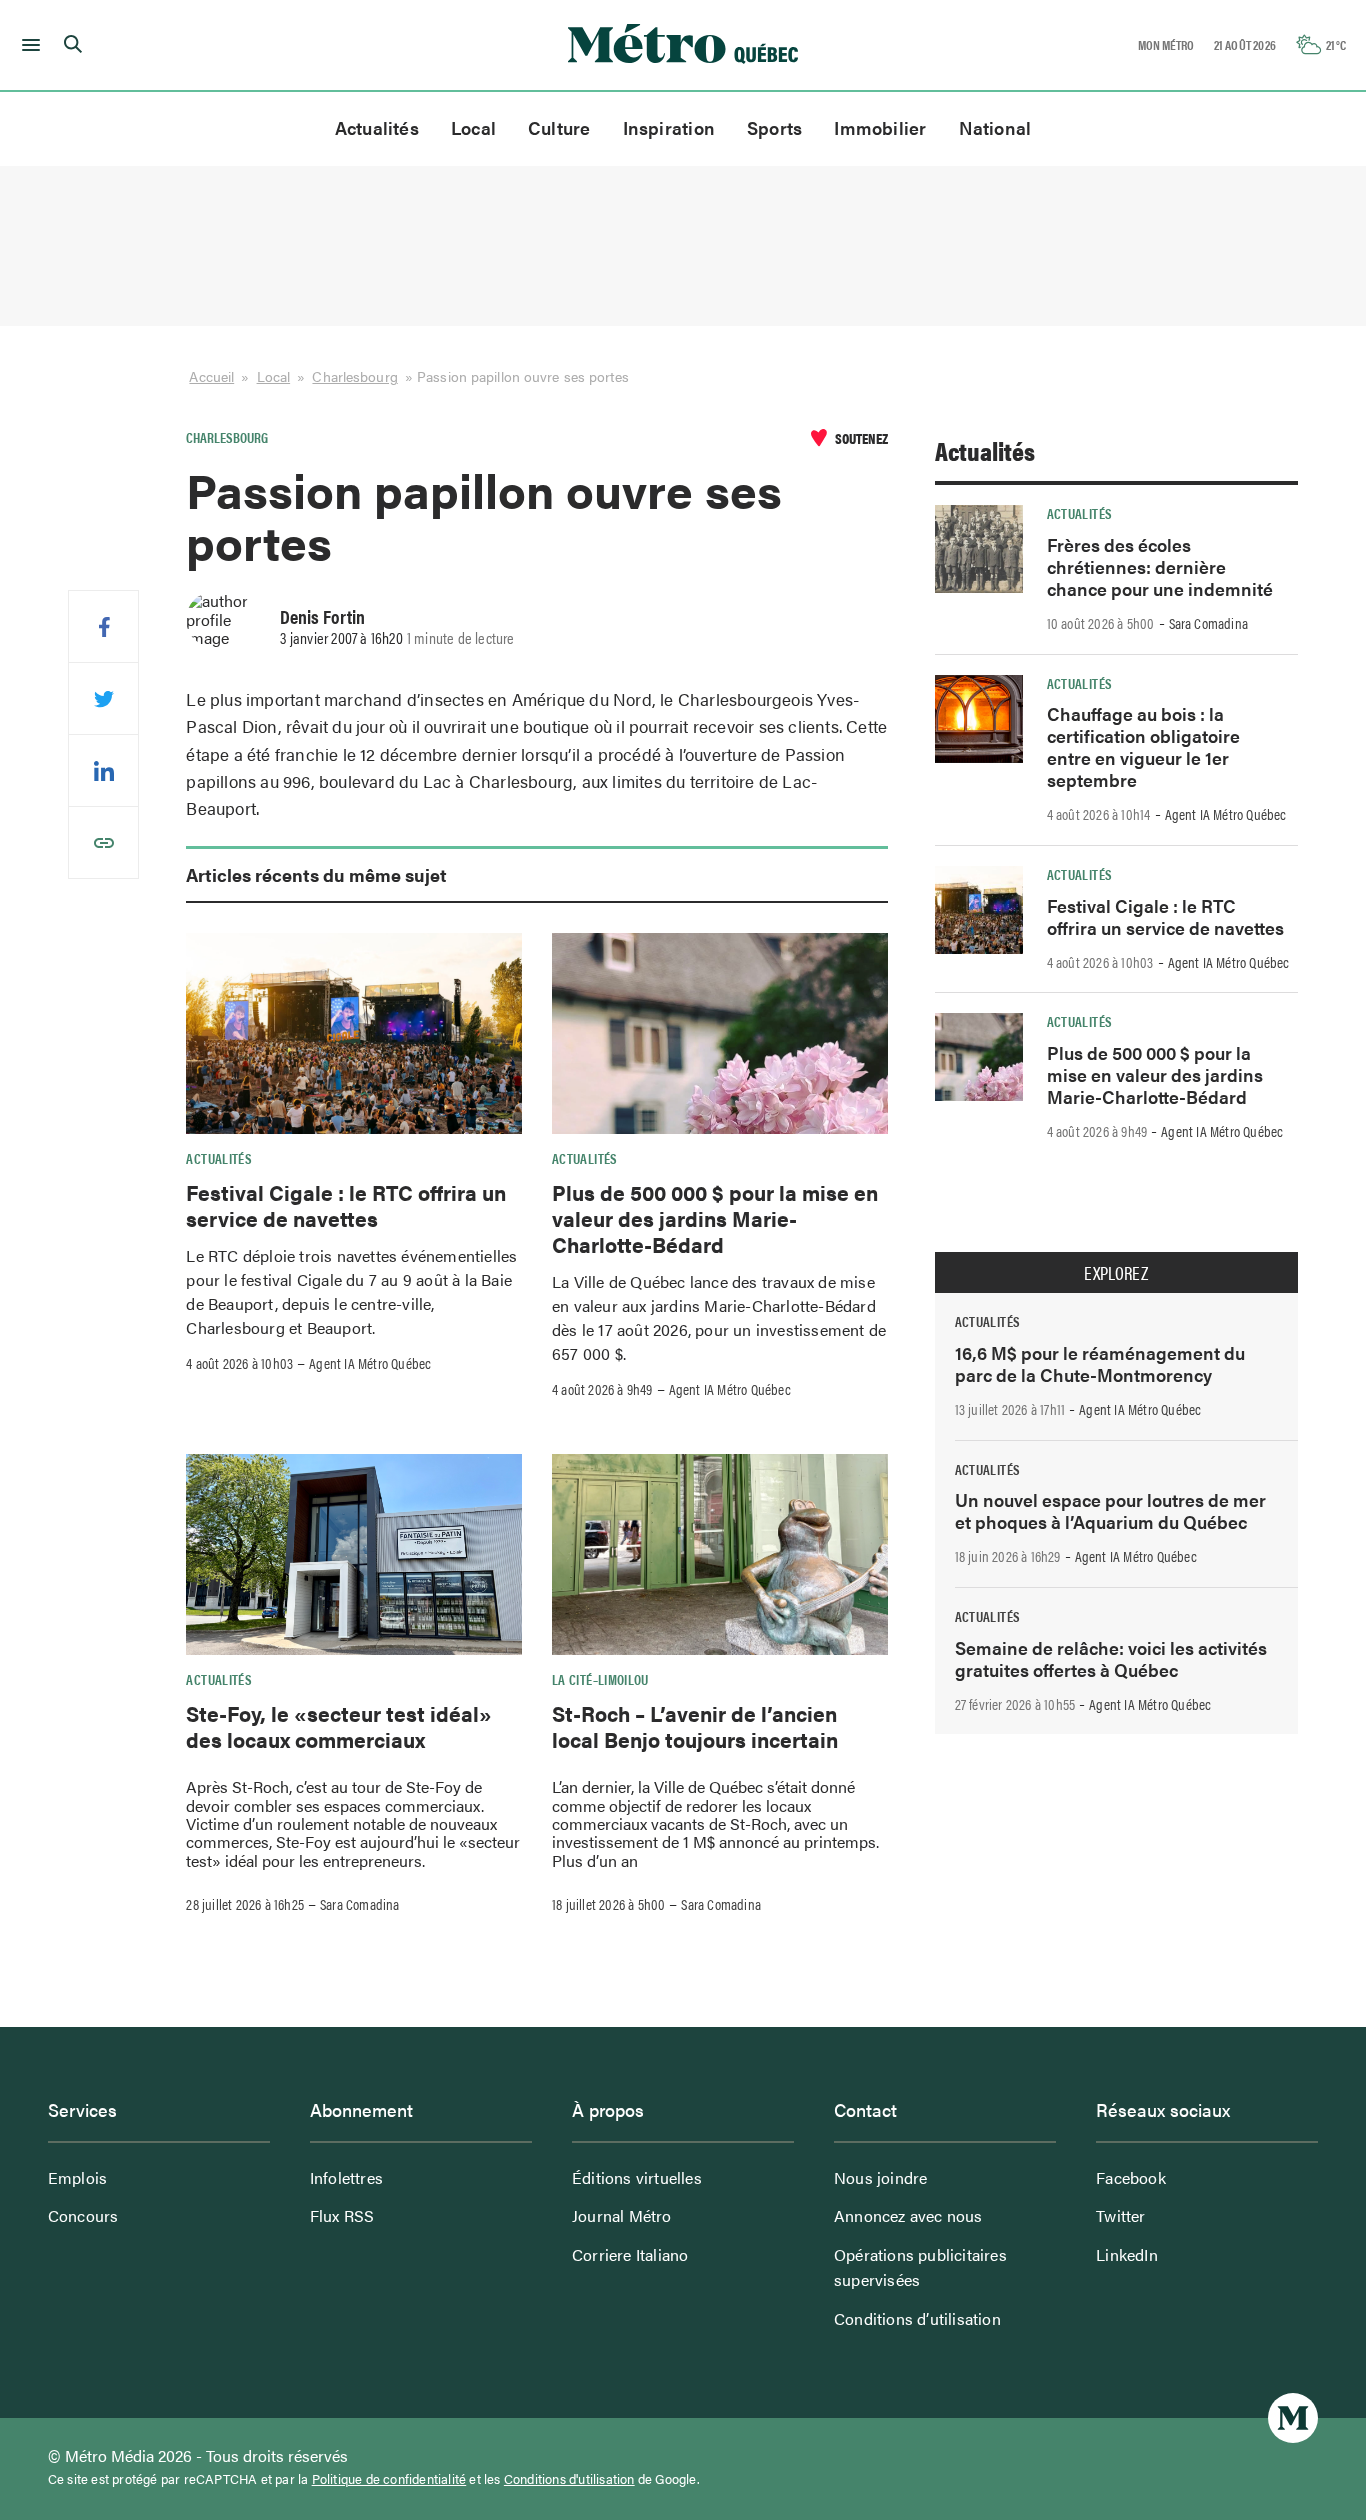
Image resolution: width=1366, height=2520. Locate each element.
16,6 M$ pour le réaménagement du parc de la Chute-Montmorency (1100, 1363)
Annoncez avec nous (908, 2215)
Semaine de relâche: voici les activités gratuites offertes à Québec (1111, 1658)
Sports (774, 127)
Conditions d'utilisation (569, 2479)
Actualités (377, 127)
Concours (83, 2215)
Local (473, 127)
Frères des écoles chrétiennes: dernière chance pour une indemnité (1160, 566)
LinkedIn (1127, 2254)
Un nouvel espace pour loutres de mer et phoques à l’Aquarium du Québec (1110, 1510)
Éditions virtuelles (637, 2177)
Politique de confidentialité (389, 2479)
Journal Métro (622, 2215)
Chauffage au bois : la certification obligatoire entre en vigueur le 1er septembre (1143, 746)
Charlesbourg (354, 376)
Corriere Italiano (630, 2254)
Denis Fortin (322, 616)
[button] (27, 45)
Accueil (211, 376)
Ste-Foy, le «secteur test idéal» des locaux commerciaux (339, 1726)
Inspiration (669, 127)
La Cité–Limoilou (600, 1679)
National (995, 127)
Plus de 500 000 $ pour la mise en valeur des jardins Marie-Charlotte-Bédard (715, 1218)
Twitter (1120, 2215)
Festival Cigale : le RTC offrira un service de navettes (346, 1205)
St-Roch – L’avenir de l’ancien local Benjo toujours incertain (695, 1726)
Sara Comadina (360, 1904)
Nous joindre (880, 2177)
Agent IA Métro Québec (370, 1363)
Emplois (77, 2177)
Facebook (1131, 2177)
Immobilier (880, 127)
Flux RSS (342, 2215)
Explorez (1116, 1273)
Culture (559, 127)
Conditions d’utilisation (917, 2318)
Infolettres (346, 2177)
